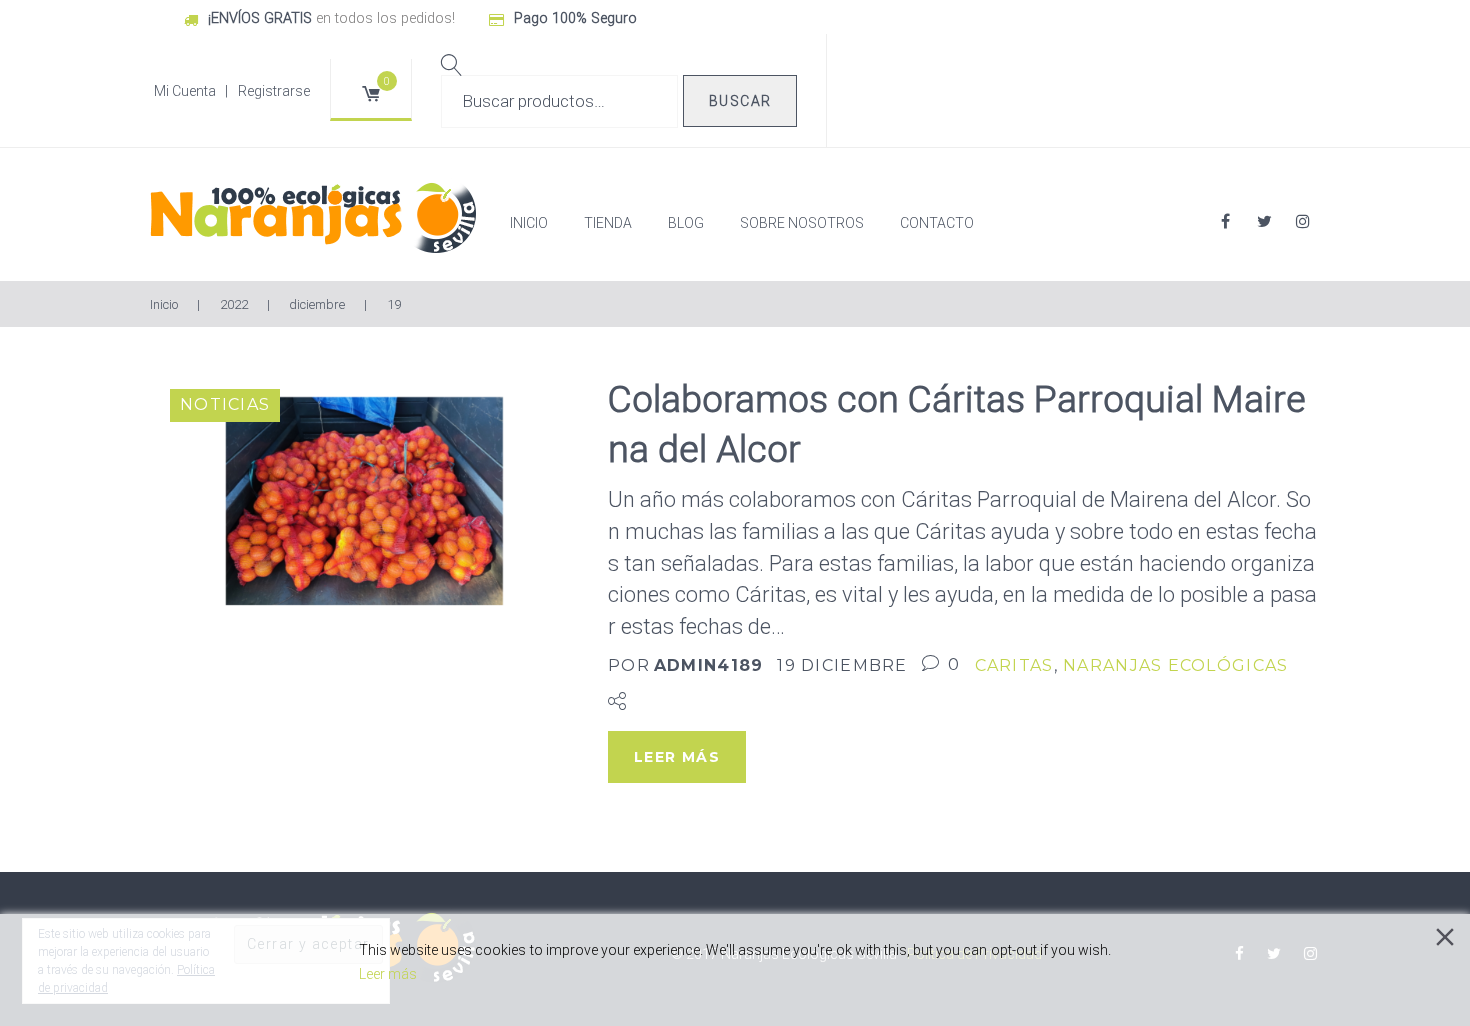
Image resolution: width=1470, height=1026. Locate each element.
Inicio (529, 223)
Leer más (388, 974)
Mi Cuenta (185, 91)
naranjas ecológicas (1175, 665)
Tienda (608, 223)
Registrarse (274, 91)
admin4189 (709, 665)
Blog (686, 223)
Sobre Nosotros (802, 223)
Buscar (740, 101)
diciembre (317, 304)
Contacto (937, 223)
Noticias (225, 404)
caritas (1014, 665)
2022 (234, 304)
